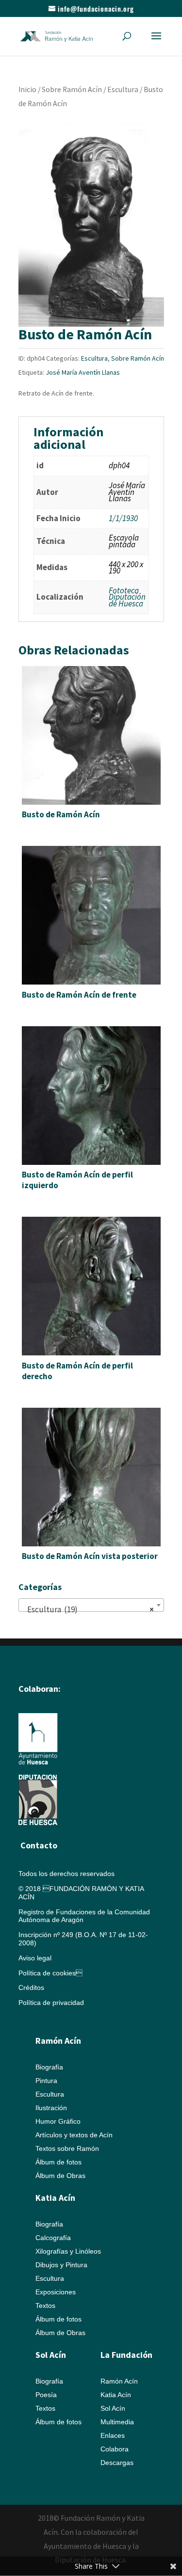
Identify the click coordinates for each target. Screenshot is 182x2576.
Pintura (46, 2081)
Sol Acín (113, 2408)
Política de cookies (50, 1973)
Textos (45, 2306)
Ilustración (51, 2108)
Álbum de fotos (58, 2162)
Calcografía (53, 2238)
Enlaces (113, 2435)
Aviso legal (35, 1958)
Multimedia (117, 2422)
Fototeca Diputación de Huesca (127, 597)
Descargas (117, 2463)
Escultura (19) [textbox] (88, 1609)
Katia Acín (55, 2198)
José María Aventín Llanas (83, 372)
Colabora (115, 2449)
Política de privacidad (51, 2003)
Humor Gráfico (58, 2121)
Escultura (123, 89)
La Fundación (126, 2355)
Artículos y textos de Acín (74, 2135)
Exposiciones (56, 2292)
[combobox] (91, 1605)
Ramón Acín (119, 2381)
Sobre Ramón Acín (72, 89)
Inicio (27, 89)
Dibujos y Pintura (61, 2265)
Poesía (46, 2395)
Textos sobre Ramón (67, 2148)
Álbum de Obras (60, 2176)
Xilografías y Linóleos (68, 2251)
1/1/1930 (123, 518)
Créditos (31, 1988)
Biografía (49, 2067)
